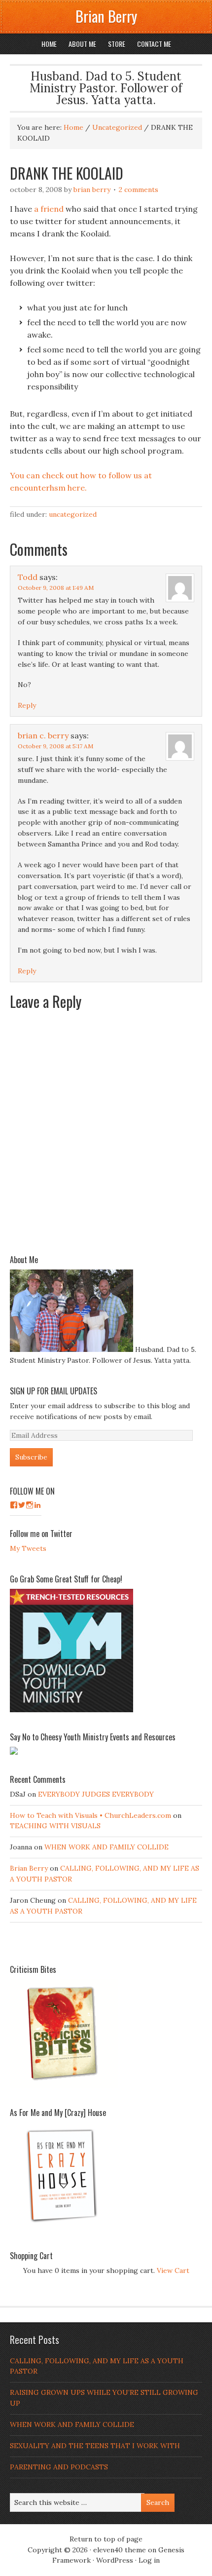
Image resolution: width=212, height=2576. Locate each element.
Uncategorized (73, 514)
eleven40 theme (120, 2550)
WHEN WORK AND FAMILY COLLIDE (106, 1847)
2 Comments (139, 190)
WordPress (115, 2560)
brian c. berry (43, 735)
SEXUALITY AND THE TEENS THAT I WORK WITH (95, 2446)
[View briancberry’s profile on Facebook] (14, 1505)
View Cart (173, 2270)
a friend (49, 209)
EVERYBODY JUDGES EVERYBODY (96, 1794)
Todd (28, 577)
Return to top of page (106, 2539)
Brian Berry (106, 16)
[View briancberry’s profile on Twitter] (22, 1505)
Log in (149, 2560)
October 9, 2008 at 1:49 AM (56, 588)
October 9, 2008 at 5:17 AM (55, 746)
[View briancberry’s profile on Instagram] (30, 1505)
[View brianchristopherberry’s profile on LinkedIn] (37, 1505)
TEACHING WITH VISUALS (55, 1826)
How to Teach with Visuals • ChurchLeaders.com (90, 1815)
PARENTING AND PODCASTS (59, 2467)
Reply (27, 705)
